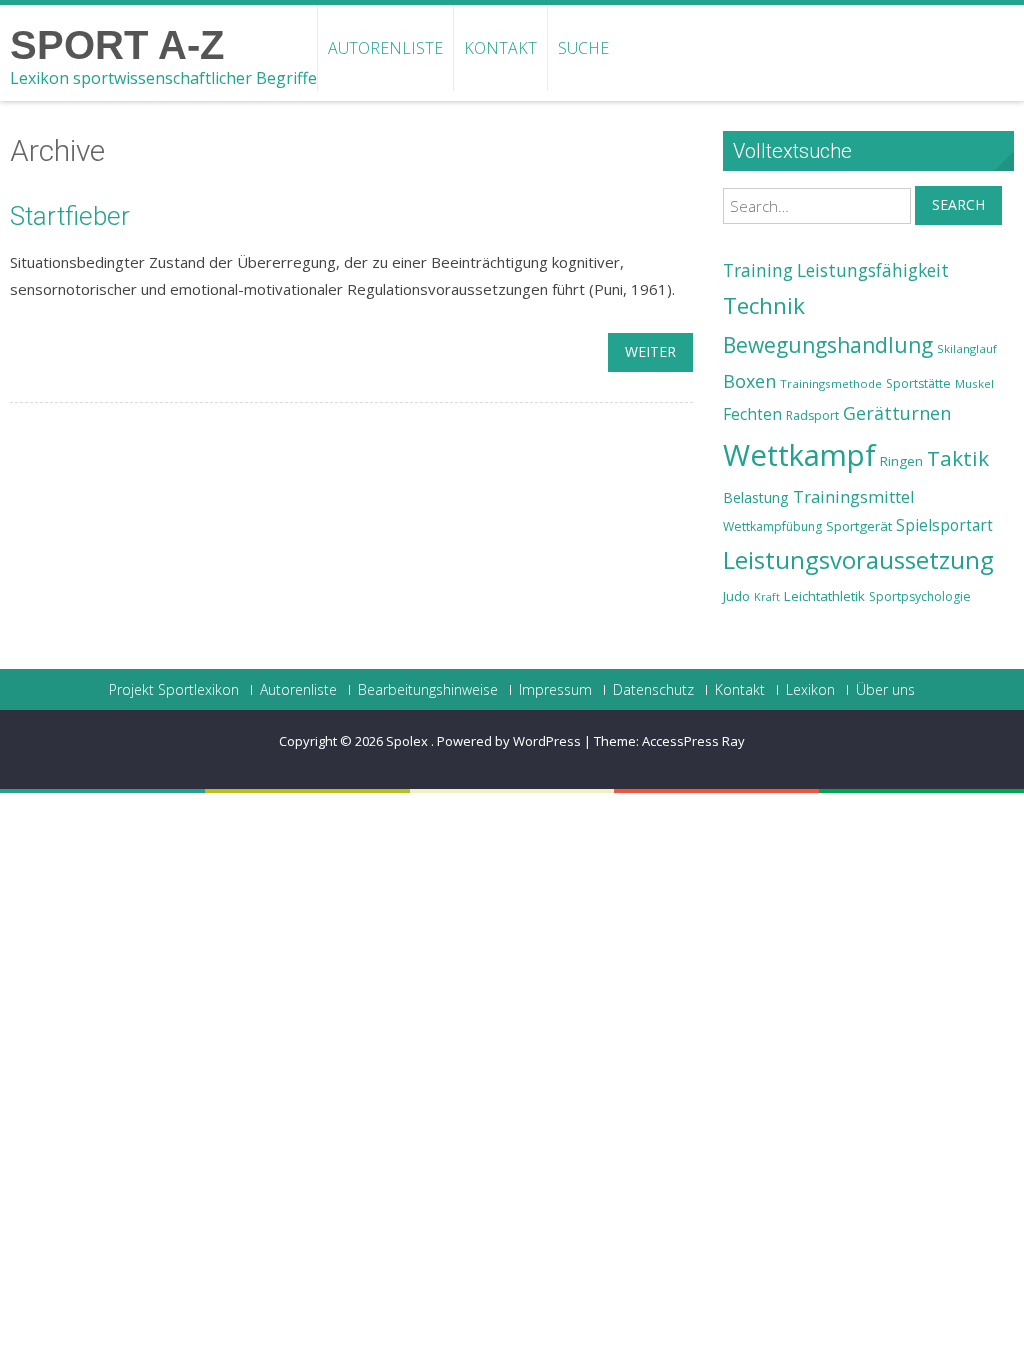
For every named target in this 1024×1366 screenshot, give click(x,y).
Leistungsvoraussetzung (858, 560)
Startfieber (70, 216)
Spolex (408, 741)
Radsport (812, 415)
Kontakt (500, 48)
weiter (650, 351)
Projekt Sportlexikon (174, 690)
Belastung (756, 497)
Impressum (555, 690)
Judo (736, 596)
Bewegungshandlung (828, 345)
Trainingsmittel (854, 496)
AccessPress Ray (693, 741)
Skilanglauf (967, 348)
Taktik (958, 458)
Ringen (901, 461)
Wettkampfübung (772, 526)
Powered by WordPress (509, 741)
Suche (583, 48)
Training (758, 270)
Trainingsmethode (831, 383)
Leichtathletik (824, 596)
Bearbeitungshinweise (428, 690)
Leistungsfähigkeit (873, 270)
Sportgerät (859, 526)
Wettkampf (799, 455)
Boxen (749, 381)
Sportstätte (918, 383)
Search (958, 204)
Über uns (885, 690)
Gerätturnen (897, 413)
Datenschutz (653, 690)
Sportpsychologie (920, 596)
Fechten (752, 414)
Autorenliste (385, 48)
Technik (764, 305)
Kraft (767, 597)
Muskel (974, 383)
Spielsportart (944, 525)
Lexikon (810, 690)
